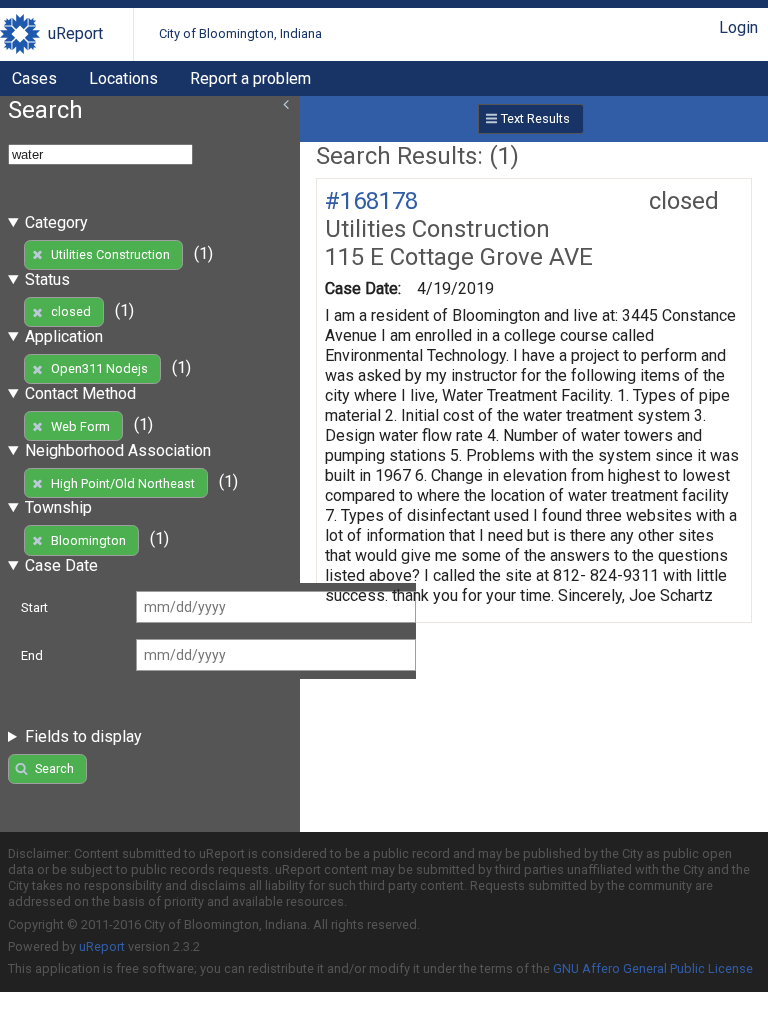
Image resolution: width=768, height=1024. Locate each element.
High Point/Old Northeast (123, 483)
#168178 (371, 201)
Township (58, 507)
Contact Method (80, 393)
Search (54, 768)
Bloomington (88, 540)
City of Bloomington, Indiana (240, 33)
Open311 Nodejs (99, 368)
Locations (123, 78)
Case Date (61, 565)
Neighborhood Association (118, 450)
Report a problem (250, 78)
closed (71, 311)
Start (34, 607)
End (32, 655)
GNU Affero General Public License (653, 968)
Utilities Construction (110, 254)
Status (47, 279)
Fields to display (83, 736)
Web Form (80, 426)
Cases (34, 78)
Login (738, 27)
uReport (75, 33)
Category (56, 222)
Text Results (535, 118)
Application (64, 336)
